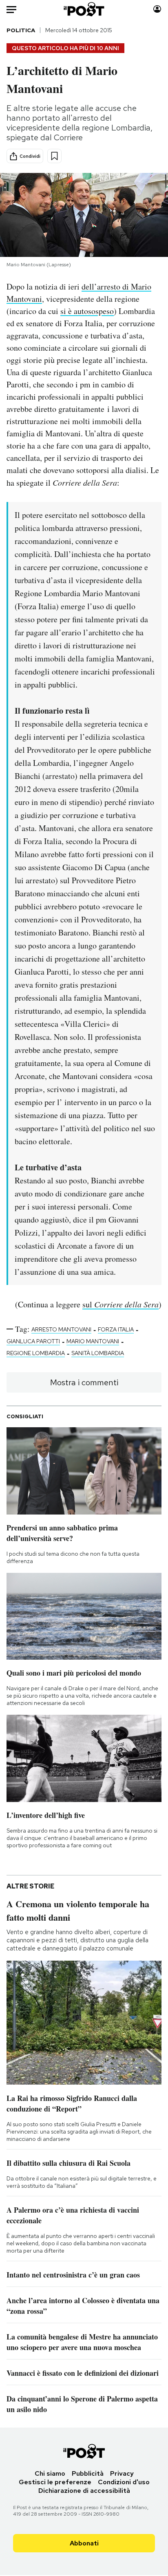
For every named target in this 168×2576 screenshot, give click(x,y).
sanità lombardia (98, 1353)
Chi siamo (50, 2473)
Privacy (122, 2473)
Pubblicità (88, 2473)
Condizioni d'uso (124, 2482)
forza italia (116, 1329)
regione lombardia (36, 1353)
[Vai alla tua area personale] (157, 9)
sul (120, 1304)
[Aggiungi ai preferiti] (54, 156)
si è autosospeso (87, 311)
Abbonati (84, 2543)
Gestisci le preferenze (55, 2482)
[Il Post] (84, 9)
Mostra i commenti (84, 1382)
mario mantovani (93, 1341)
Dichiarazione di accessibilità (84, 2491)
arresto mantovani (61, 1329)
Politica (21, 30)
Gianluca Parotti (33, 1341)
